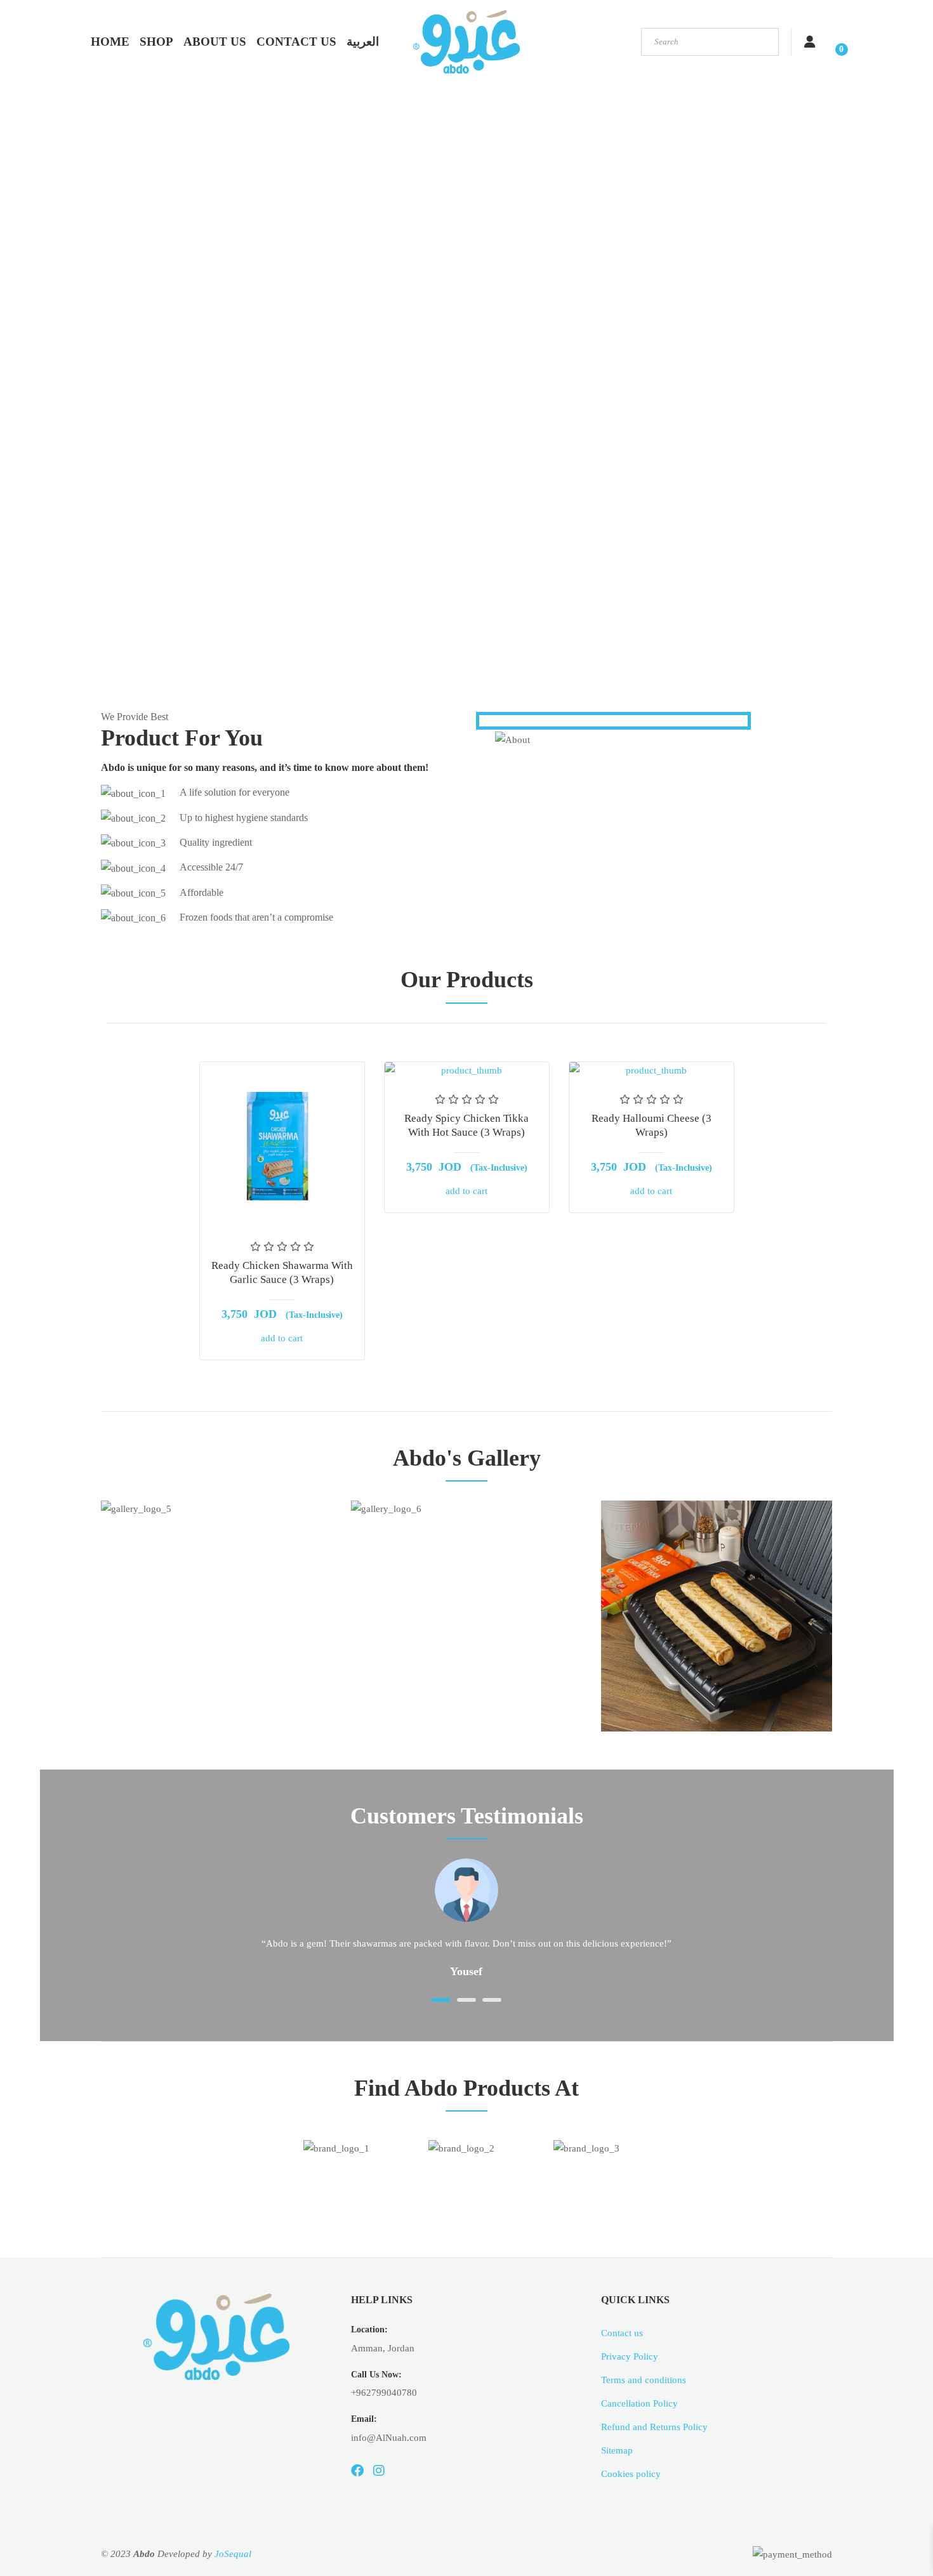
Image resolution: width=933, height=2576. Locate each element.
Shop (156, 42)
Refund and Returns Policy (654, 2427)
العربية (363, 42)
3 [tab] (492, 2000)
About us (215, 42)
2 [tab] (466, 2000)
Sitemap (617, 2450)
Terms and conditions (644, 2380)
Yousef (466, 1971)
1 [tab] (441, 2000)
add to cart (282, 1338)
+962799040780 (384, 2393)
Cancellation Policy (639, 2403)
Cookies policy (631, 2474)
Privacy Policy (630, 2356)
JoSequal (233, 2554)
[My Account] (810, 42)
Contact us (296, 42)
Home (110, 42)
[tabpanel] (466, 1922)
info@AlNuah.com (389, 2438)
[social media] (357, 2471)
